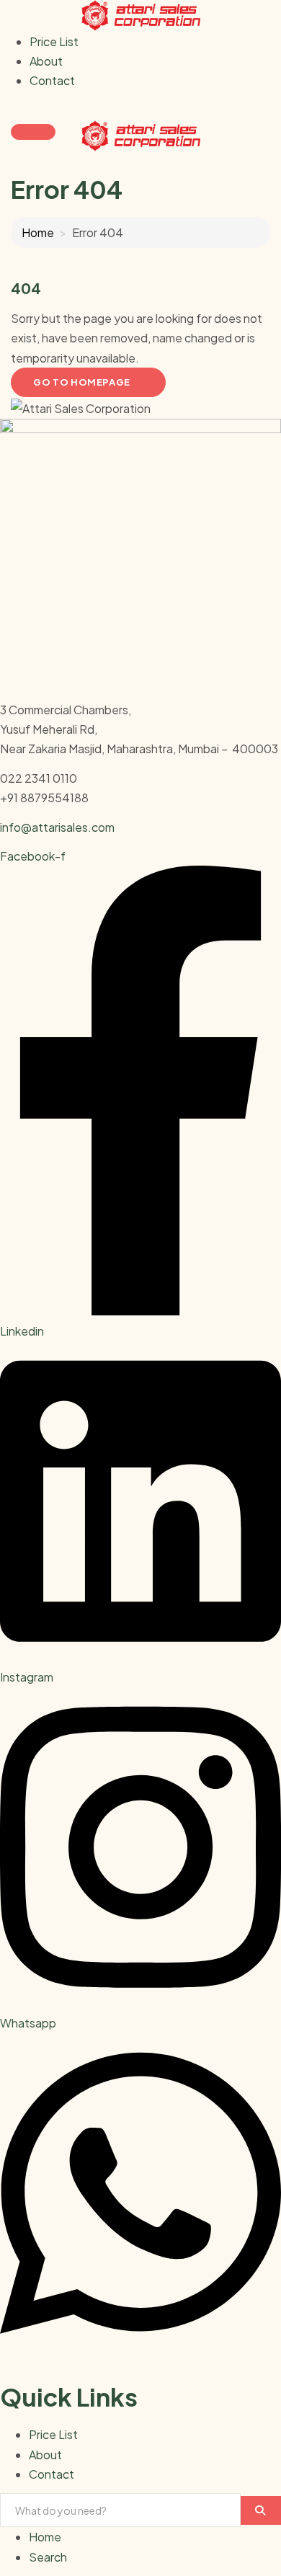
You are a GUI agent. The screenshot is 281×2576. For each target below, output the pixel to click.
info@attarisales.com (57, 827)
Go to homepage (82, 382)
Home (38, 232)
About (46, 61)
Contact (52, 80)
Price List (54, 41)
